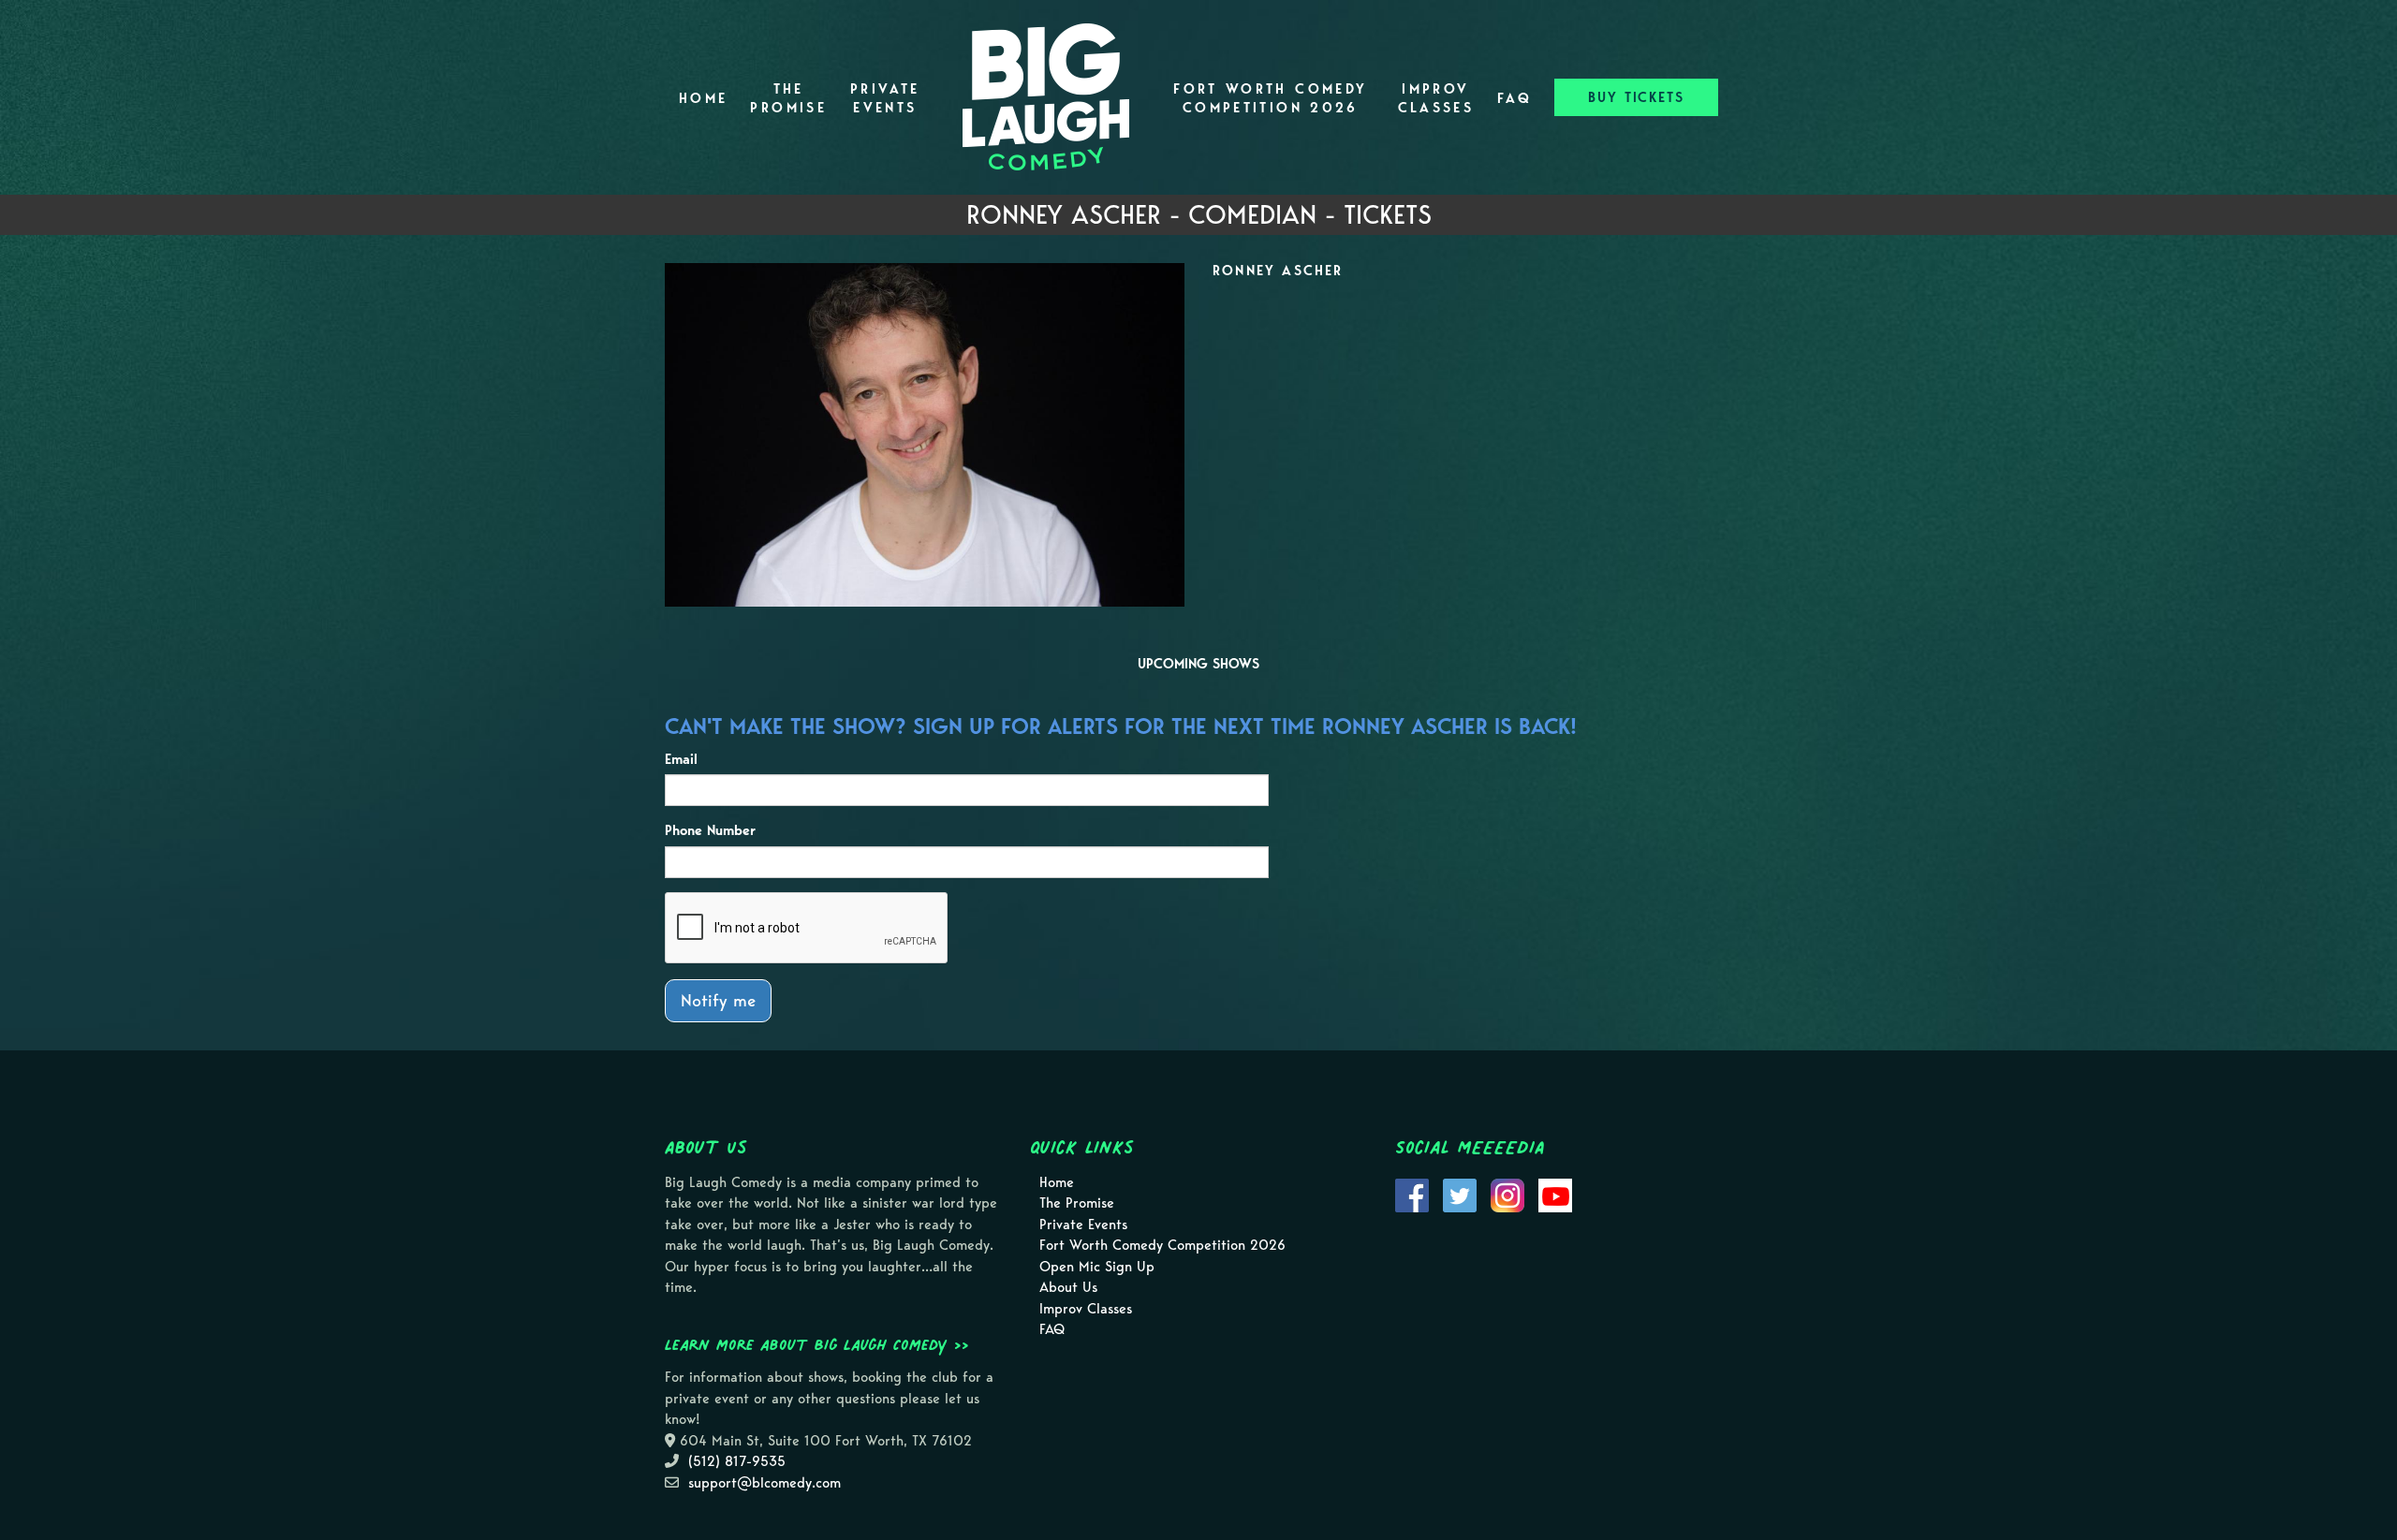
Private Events (885, 98)
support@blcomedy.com (765, 1483)
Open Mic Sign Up (1097, 1267)
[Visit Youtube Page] (1555, 1194)
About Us (1068, 1287)
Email (681, 759)
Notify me (718, 1000)
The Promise (788, 98)
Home (703, 98)
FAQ (1515, 98)
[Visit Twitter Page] (1460, 1194)
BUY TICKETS (1636, 97)
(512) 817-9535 (737, 1461)
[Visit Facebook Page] (1412, 1194)
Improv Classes (1436, 98)
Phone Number (710, 830)
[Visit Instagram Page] (1507, 1194)
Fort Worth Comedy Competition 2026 (1270, 98)
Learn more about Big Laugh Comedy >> (817, 1344)
